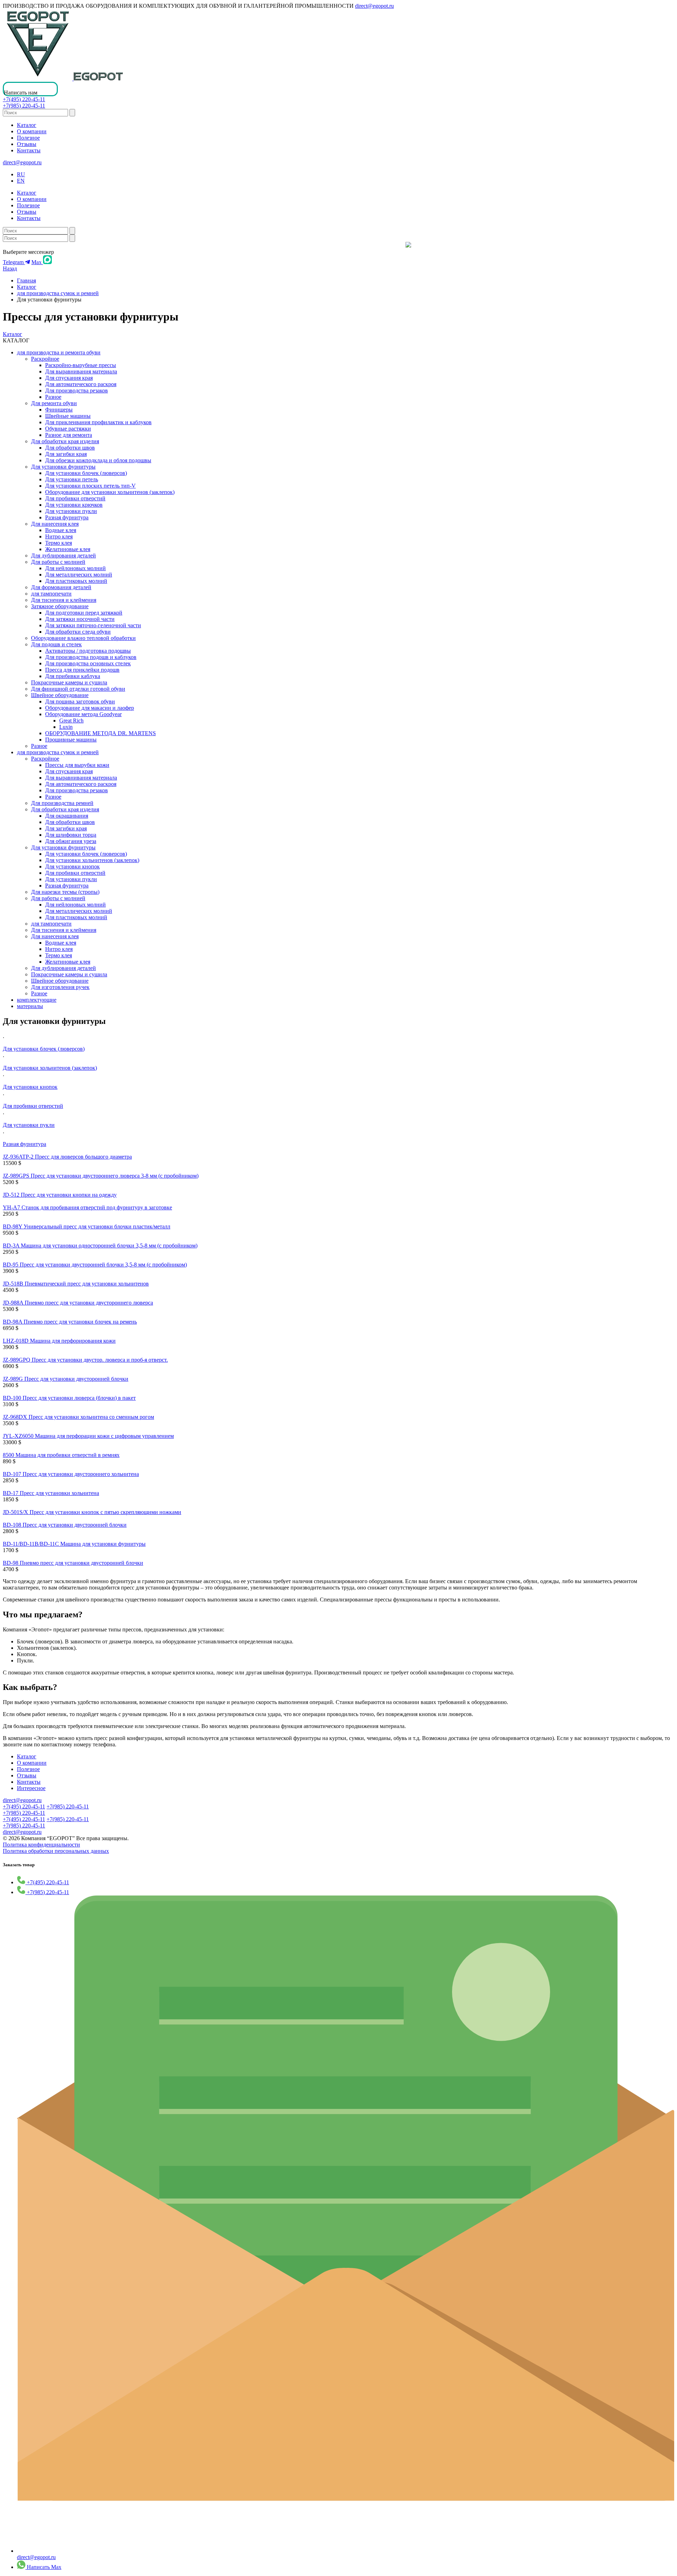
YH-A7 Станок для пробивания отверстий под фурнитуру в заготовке (87, 1207)
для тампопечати (51, 594)
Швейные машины (68, 416)
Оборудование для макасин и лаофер (90, 708)
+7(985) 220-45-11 (24, 106)
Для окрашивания (67, 816)
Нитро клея (59, 536)
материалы (30, 1006)
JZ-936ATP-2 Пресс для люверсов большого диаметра (67, 1157)
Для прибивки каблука (73, 676)
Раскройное (45, 359)
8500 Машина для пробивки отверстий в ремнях (61, 1455)
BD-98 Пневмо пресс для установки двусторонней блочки (73, 1563)
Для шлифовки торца (71, 835)
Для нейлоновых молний (75, 568)
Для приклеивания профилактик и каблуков (98, 422)
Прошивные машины (71, 740)
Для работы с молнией (58, 562)
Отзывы (27, 144)
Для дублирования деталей (63, 556)
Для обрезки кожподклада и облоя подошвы (98, 460)
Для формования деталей (61, 587)
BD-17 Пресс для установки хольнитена (51, 1493)
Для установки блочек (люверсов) (86, 473)
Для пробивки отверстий (75, 498)
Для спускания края (69, 378)
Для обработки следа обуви (78, 632)
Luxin (66, 727)
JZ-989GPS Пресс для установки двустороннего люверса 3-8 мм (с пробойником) (101, 1176)
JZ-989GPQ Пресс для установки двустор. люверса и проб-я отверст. (85, 1360)
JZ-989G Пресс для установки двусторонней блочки (66, 1379)
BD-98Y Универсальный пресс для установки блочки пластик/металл (87, 1226)
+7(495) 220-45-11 (24, 99)
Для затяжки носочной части (80, 619)
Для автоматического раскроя (81, 384)
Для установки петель (72, 479)
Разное (53, 397)
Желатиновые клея (68, 549)
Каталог (27, 125)
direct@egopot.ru (374, 6)
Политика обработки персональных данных (56, 1851)
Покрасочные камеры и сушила (69, 682)
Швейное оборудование (60, 695)
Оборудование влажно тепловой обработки (83, 638)
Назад (10, 268)
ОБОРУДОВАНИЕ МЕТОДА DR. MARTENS (100, 733)
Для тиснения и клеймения (64, 600)
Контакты (29, 150)
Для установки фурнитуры (63, 467)
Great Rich (71, 721)
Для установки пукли (71, 511)
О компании (32, 131)
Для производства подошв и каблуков (91, 657)
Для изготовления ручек (60, 987)
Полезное (28, 138)
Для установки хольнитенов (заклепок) (92, 860)
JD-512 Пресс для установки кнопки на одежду (60, 1195)
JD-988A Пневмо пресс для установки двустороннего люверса (78, 1303)
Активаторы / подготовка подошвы (88, 651)
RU (21, 174)
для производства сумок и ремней (58, 293)
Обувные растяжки (68, 429)
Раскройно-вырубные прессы (81, 365)
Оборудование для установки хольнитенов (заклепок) (110, 492)
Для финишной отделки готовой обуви (78, 689)
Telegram (14, 262)
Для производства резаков (77, 390)
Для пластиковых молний (76, 581)
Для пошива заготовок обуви (80, 701)
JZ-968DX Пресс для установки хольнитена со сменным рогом (78, 1417)
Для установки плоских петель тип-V (90, 486)
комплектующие (37, 1000)
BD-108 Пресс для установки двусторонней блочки (65, 1525)
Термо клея (59, 543)
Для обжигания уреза (71, 841)
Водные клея (61, 530)
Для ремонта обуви (54, 403)
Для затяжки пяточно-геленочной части (93, 625)
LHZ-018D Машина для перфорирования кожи (59, 1341)
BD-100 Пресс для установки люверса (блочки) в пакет (69, 1398)
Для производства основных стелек (88, 663)
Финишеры (59, 410)
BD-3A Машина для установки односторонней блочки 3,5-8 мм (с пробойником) (100, 1246)
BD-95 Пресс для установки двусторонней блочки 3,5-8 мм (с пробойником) (95, 1265)
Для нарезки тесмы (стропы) (65, 892)
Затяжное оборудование (60, 606)
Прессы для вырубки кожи (77, 765)
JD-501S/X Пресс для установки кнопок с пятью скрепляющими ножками (92, 1512)
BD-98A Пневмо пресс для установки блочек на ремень (70, 1322)
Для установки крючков (74, 505)
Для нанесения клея (55, 524)
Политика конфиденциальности (41, 1845)
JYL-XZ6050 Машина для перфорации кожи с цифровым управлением (88, 1436)
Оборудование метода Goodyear (83, 714)
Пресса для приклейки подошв (82, 670)
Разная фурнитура (67, 517)
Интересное (31, 1788)
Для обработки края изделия (65, 441)
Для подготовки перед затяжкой (84, 613)
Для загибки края (66, 454)
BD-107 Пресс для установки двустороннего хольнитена (71, 1474)
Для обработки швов (70, 448)
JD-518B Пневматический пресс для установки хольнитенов (76, 1284)
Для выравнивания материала (81, 371)
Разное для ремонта (69, 435)
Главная (26, 280)
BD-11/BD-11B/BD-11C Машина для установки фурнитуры (74, 1544)
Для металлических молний (79, 575)
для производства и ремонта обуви (59, 352)
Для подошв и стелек (56, 644)
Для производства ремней (62, 803)
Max (37, 262)
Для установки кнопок (72, 866)
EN (21, 181)
